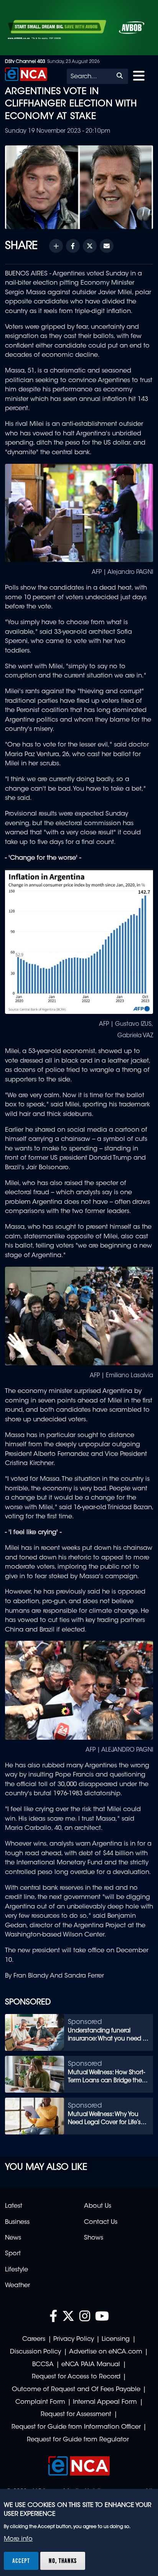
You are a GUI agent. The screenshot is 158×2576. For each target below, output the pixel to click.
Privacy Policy (74, 2339)
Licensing (116, 2339)
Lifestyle (16, 2270)
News (13, 2238)
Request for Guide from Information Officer (76, 2427)
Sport (13, 2254)
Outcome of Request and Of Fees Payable (76, 2390)
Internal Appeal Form (105, 2402)
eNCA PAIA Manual (91, 2365)
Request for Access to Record (76, 2377)
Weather (17, 2286)
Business (17, 2222)
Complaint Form (40, 2402)
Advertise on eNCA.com (106, 2352)
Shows (94, 2238)
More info (18, 2539)
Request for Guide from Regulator (78, 2440)
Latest (14, 2206)
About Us (98, 2206)
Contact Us (101, 2222)
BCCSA (43, 2365)
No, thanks (63, 2561)
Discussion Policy (35, 2352)
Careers (34, 2339)
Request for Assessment (76, 2414)
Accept (21, 2561)
